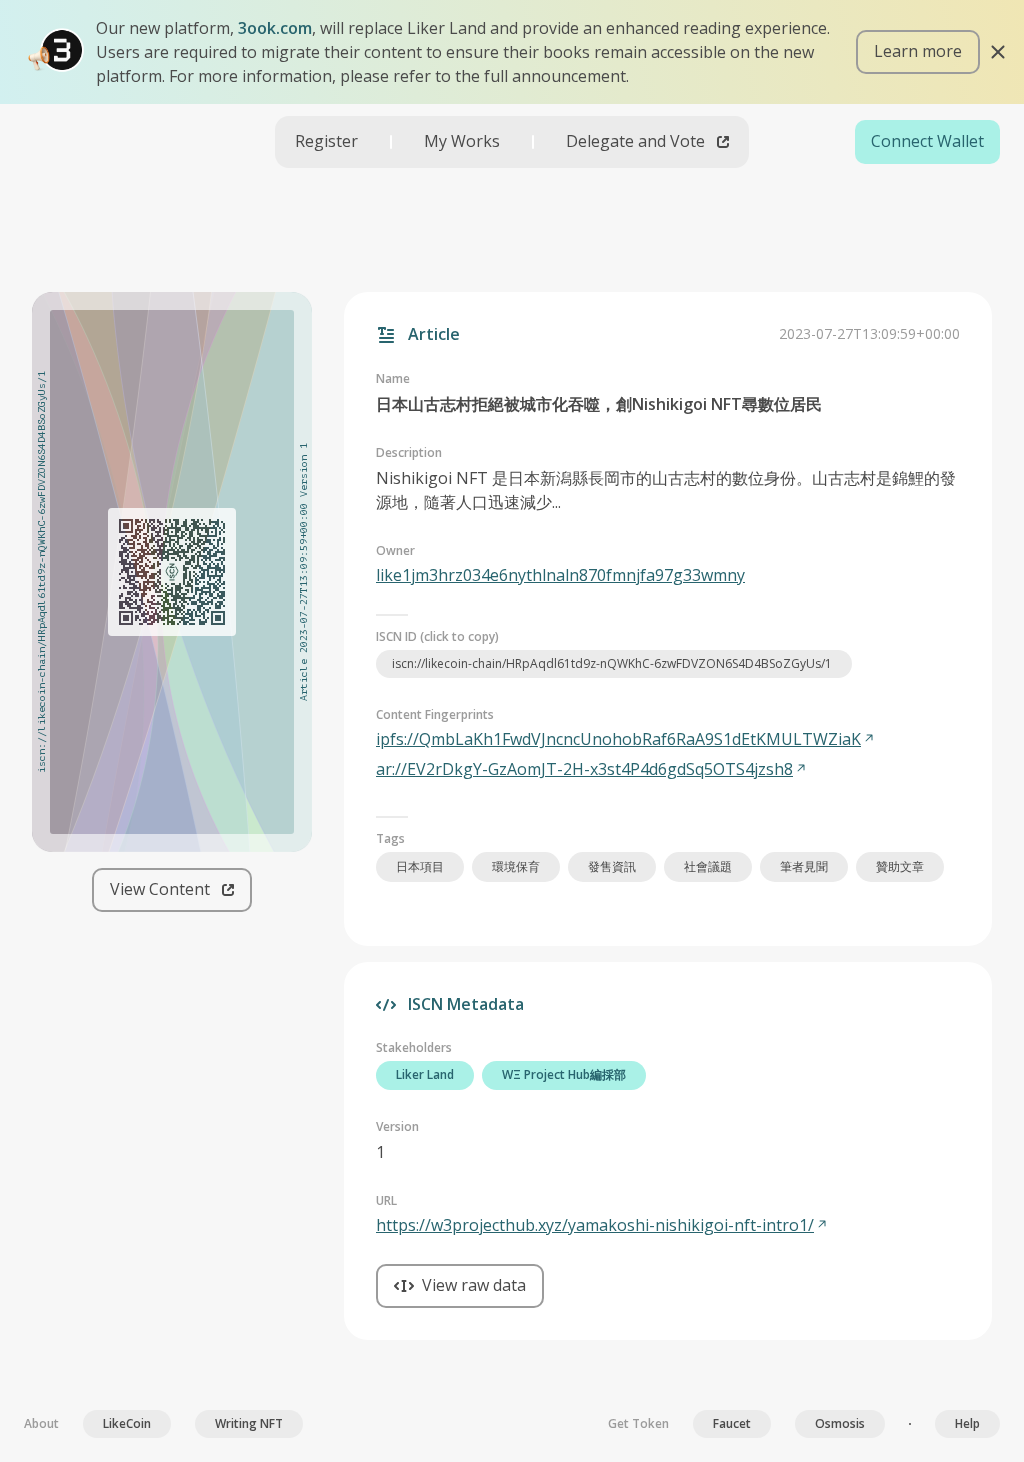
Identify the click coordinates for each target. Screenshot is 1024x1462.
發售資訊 (612, 866)
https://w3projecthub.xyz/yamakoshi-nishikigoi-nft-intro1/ (595, 1225)
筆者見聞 (804, 866)
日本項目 (420, 866)
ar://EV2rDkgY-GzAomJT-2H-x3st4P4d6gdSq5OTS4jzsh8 (584, 769)
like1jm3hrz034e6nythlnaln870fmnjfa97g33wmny (560, 575)
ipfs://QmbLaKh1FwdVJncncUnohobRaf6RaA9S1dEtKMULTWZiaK (618, 739)
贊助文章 (900, 866)
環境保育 (516, 866)
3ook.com (275, 28)
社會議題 (708, 866)
